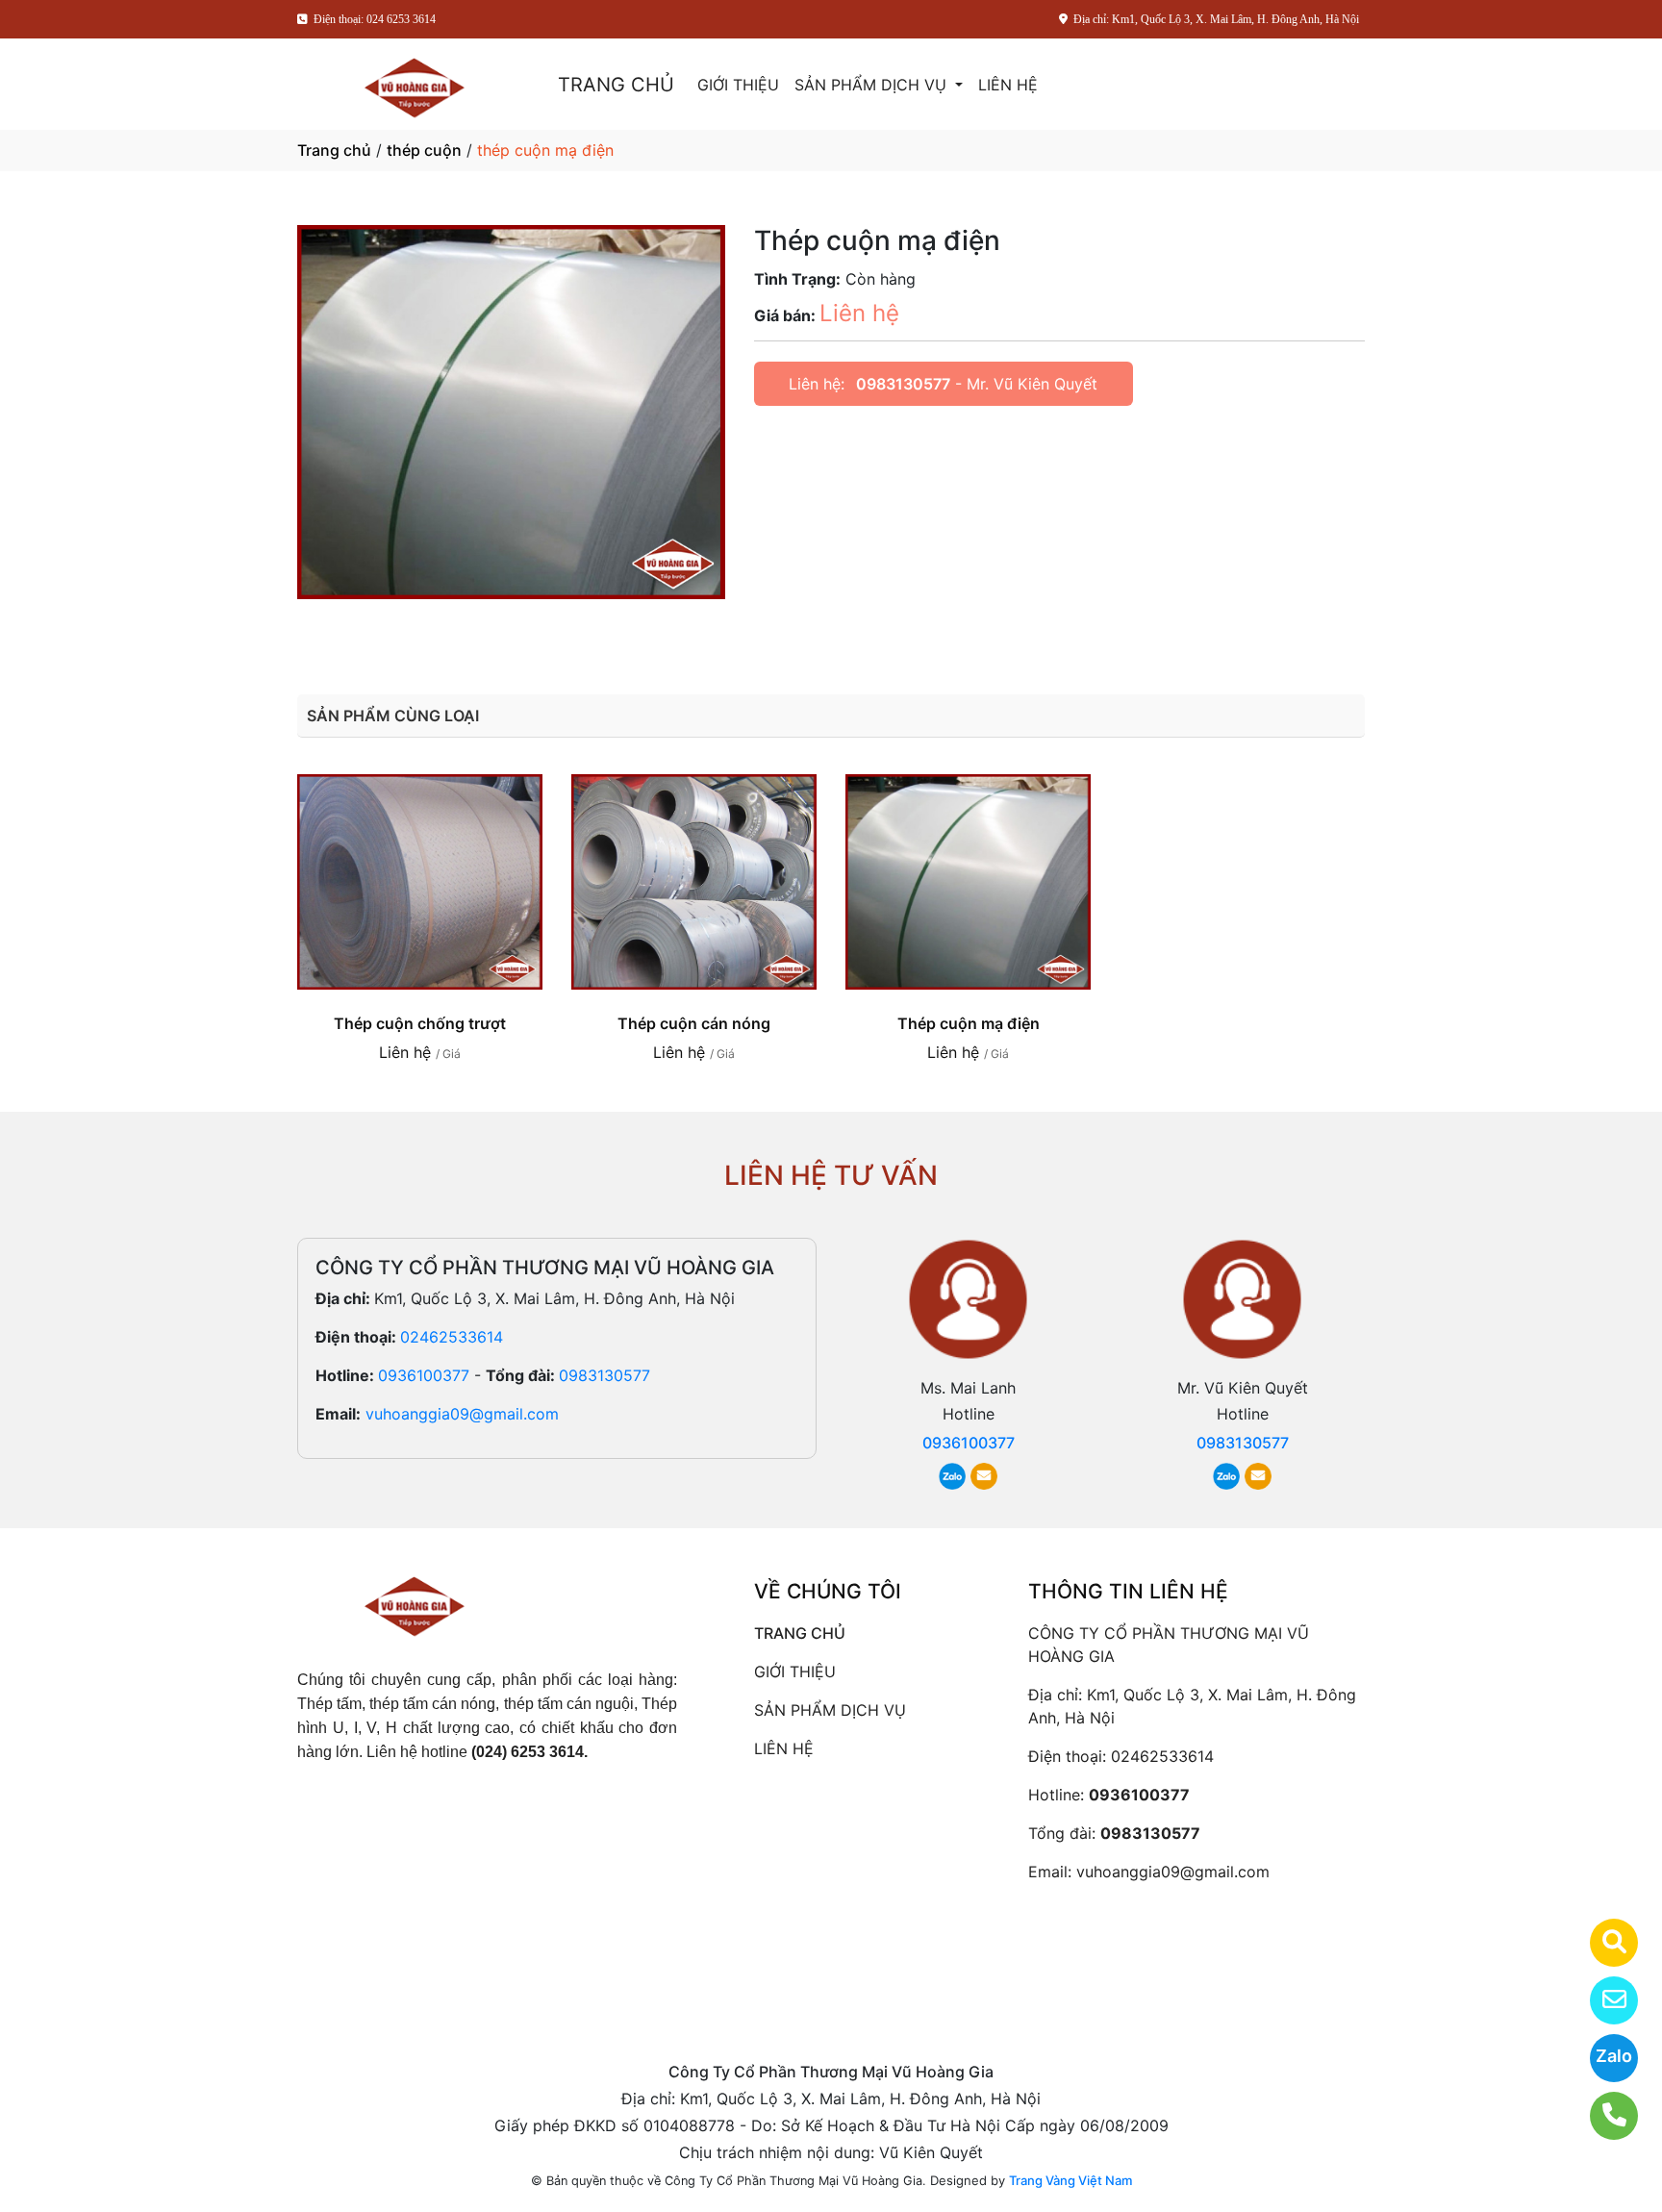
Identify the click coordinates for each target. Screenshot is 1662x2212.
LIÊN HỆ (1008, 85)
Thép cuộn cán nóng (694, 1023)
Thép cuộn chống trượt (420, 1023)
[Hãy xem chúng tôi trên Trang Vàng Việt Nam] (1602, 1943)
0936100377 (424, 1375)
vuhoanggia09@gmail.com (462, 1414)
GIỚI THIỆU (738, 85)
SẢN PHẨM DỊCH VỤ (873, 85)
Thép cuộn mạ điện (969, 1023)
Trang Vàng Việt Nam (1070, 2180)
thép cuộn (424, 150)
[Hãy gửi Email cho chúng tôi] (1602, 2000)
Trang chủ (334, 150)
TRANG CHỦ (616, 85)
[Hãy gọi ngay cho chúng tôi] (1602, 2116)
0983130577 (903, 384)
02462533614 (452, 1337)
